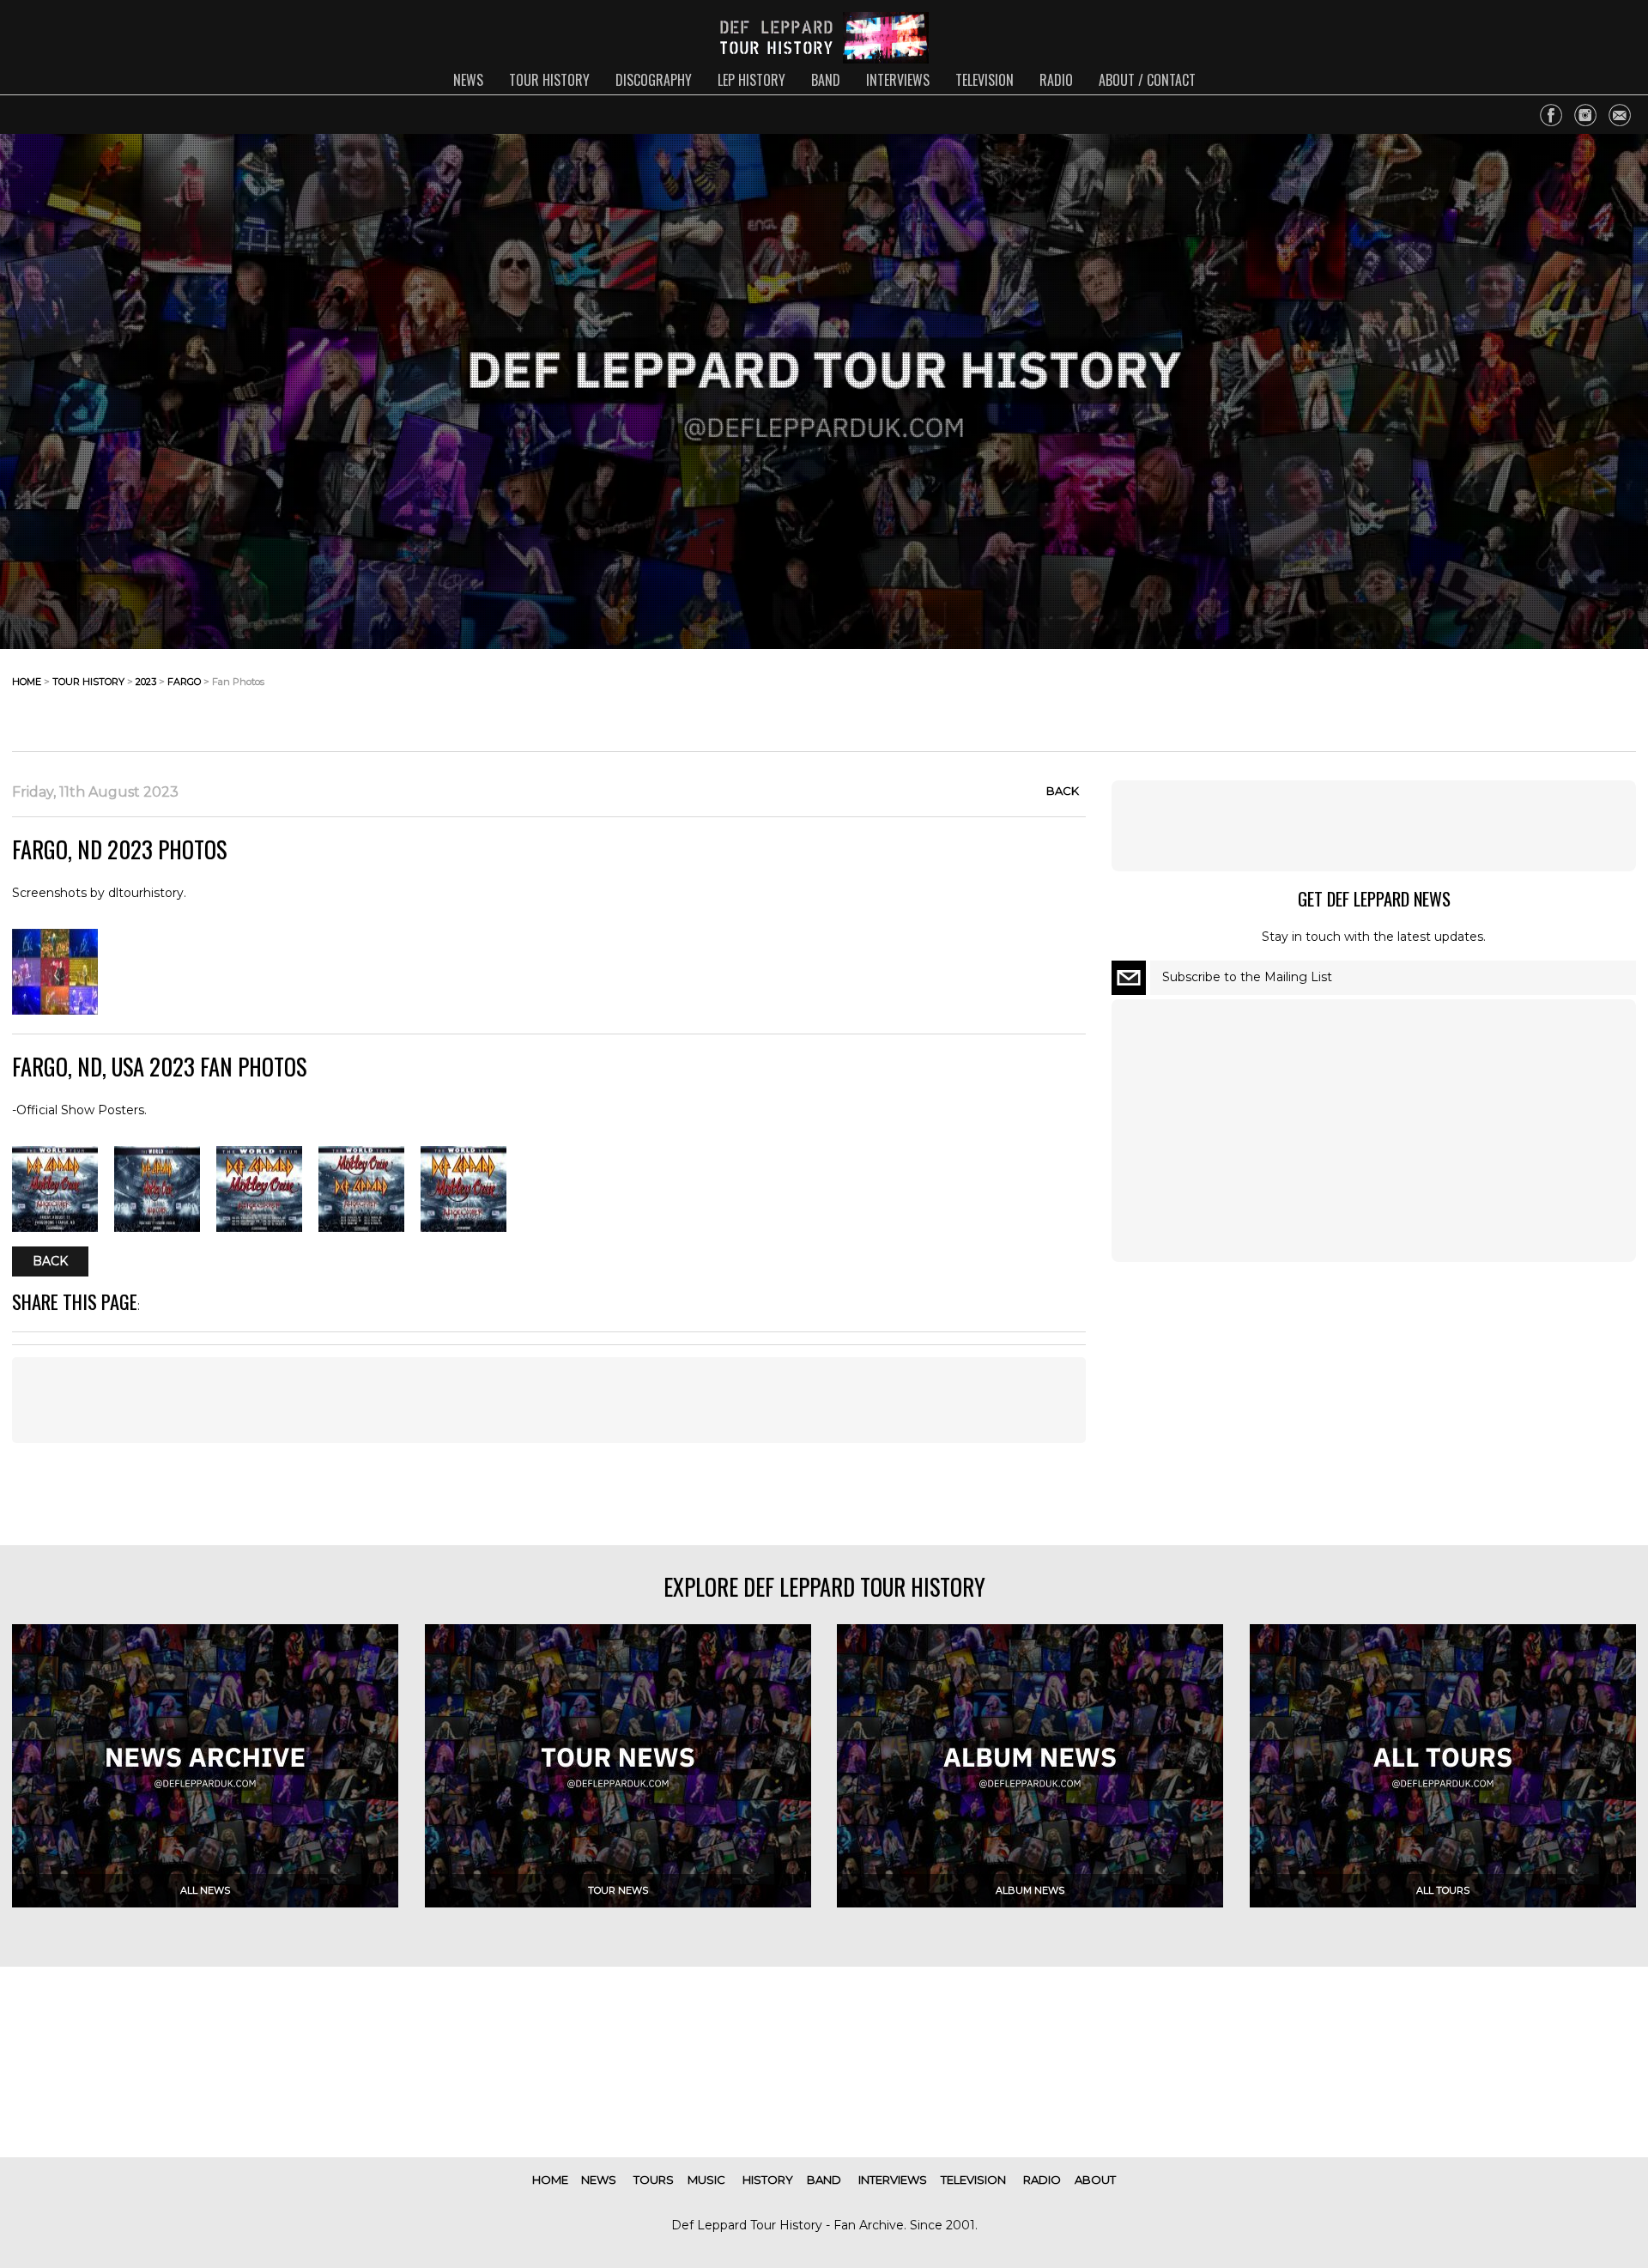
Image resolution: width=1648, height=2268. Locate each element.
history (768, 2180)
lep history (751, 80)
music (706, 2180)
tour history (549, 80)
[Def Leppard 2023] (55, 1010)
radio (1056, 80)
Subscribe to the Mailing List (1247, 977)
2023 (146, 682)
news (468, 80)
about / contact (1147, 80)
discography (654, 80)
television (985, 80)
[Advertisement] (1499, 695)
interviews (898, 80)
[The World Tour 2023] (55, 1228)
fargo (184, 682)
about (1095, 2180)
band (826, 80)
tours (654, 2180)
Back (1063, 791)
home (27, 682)
